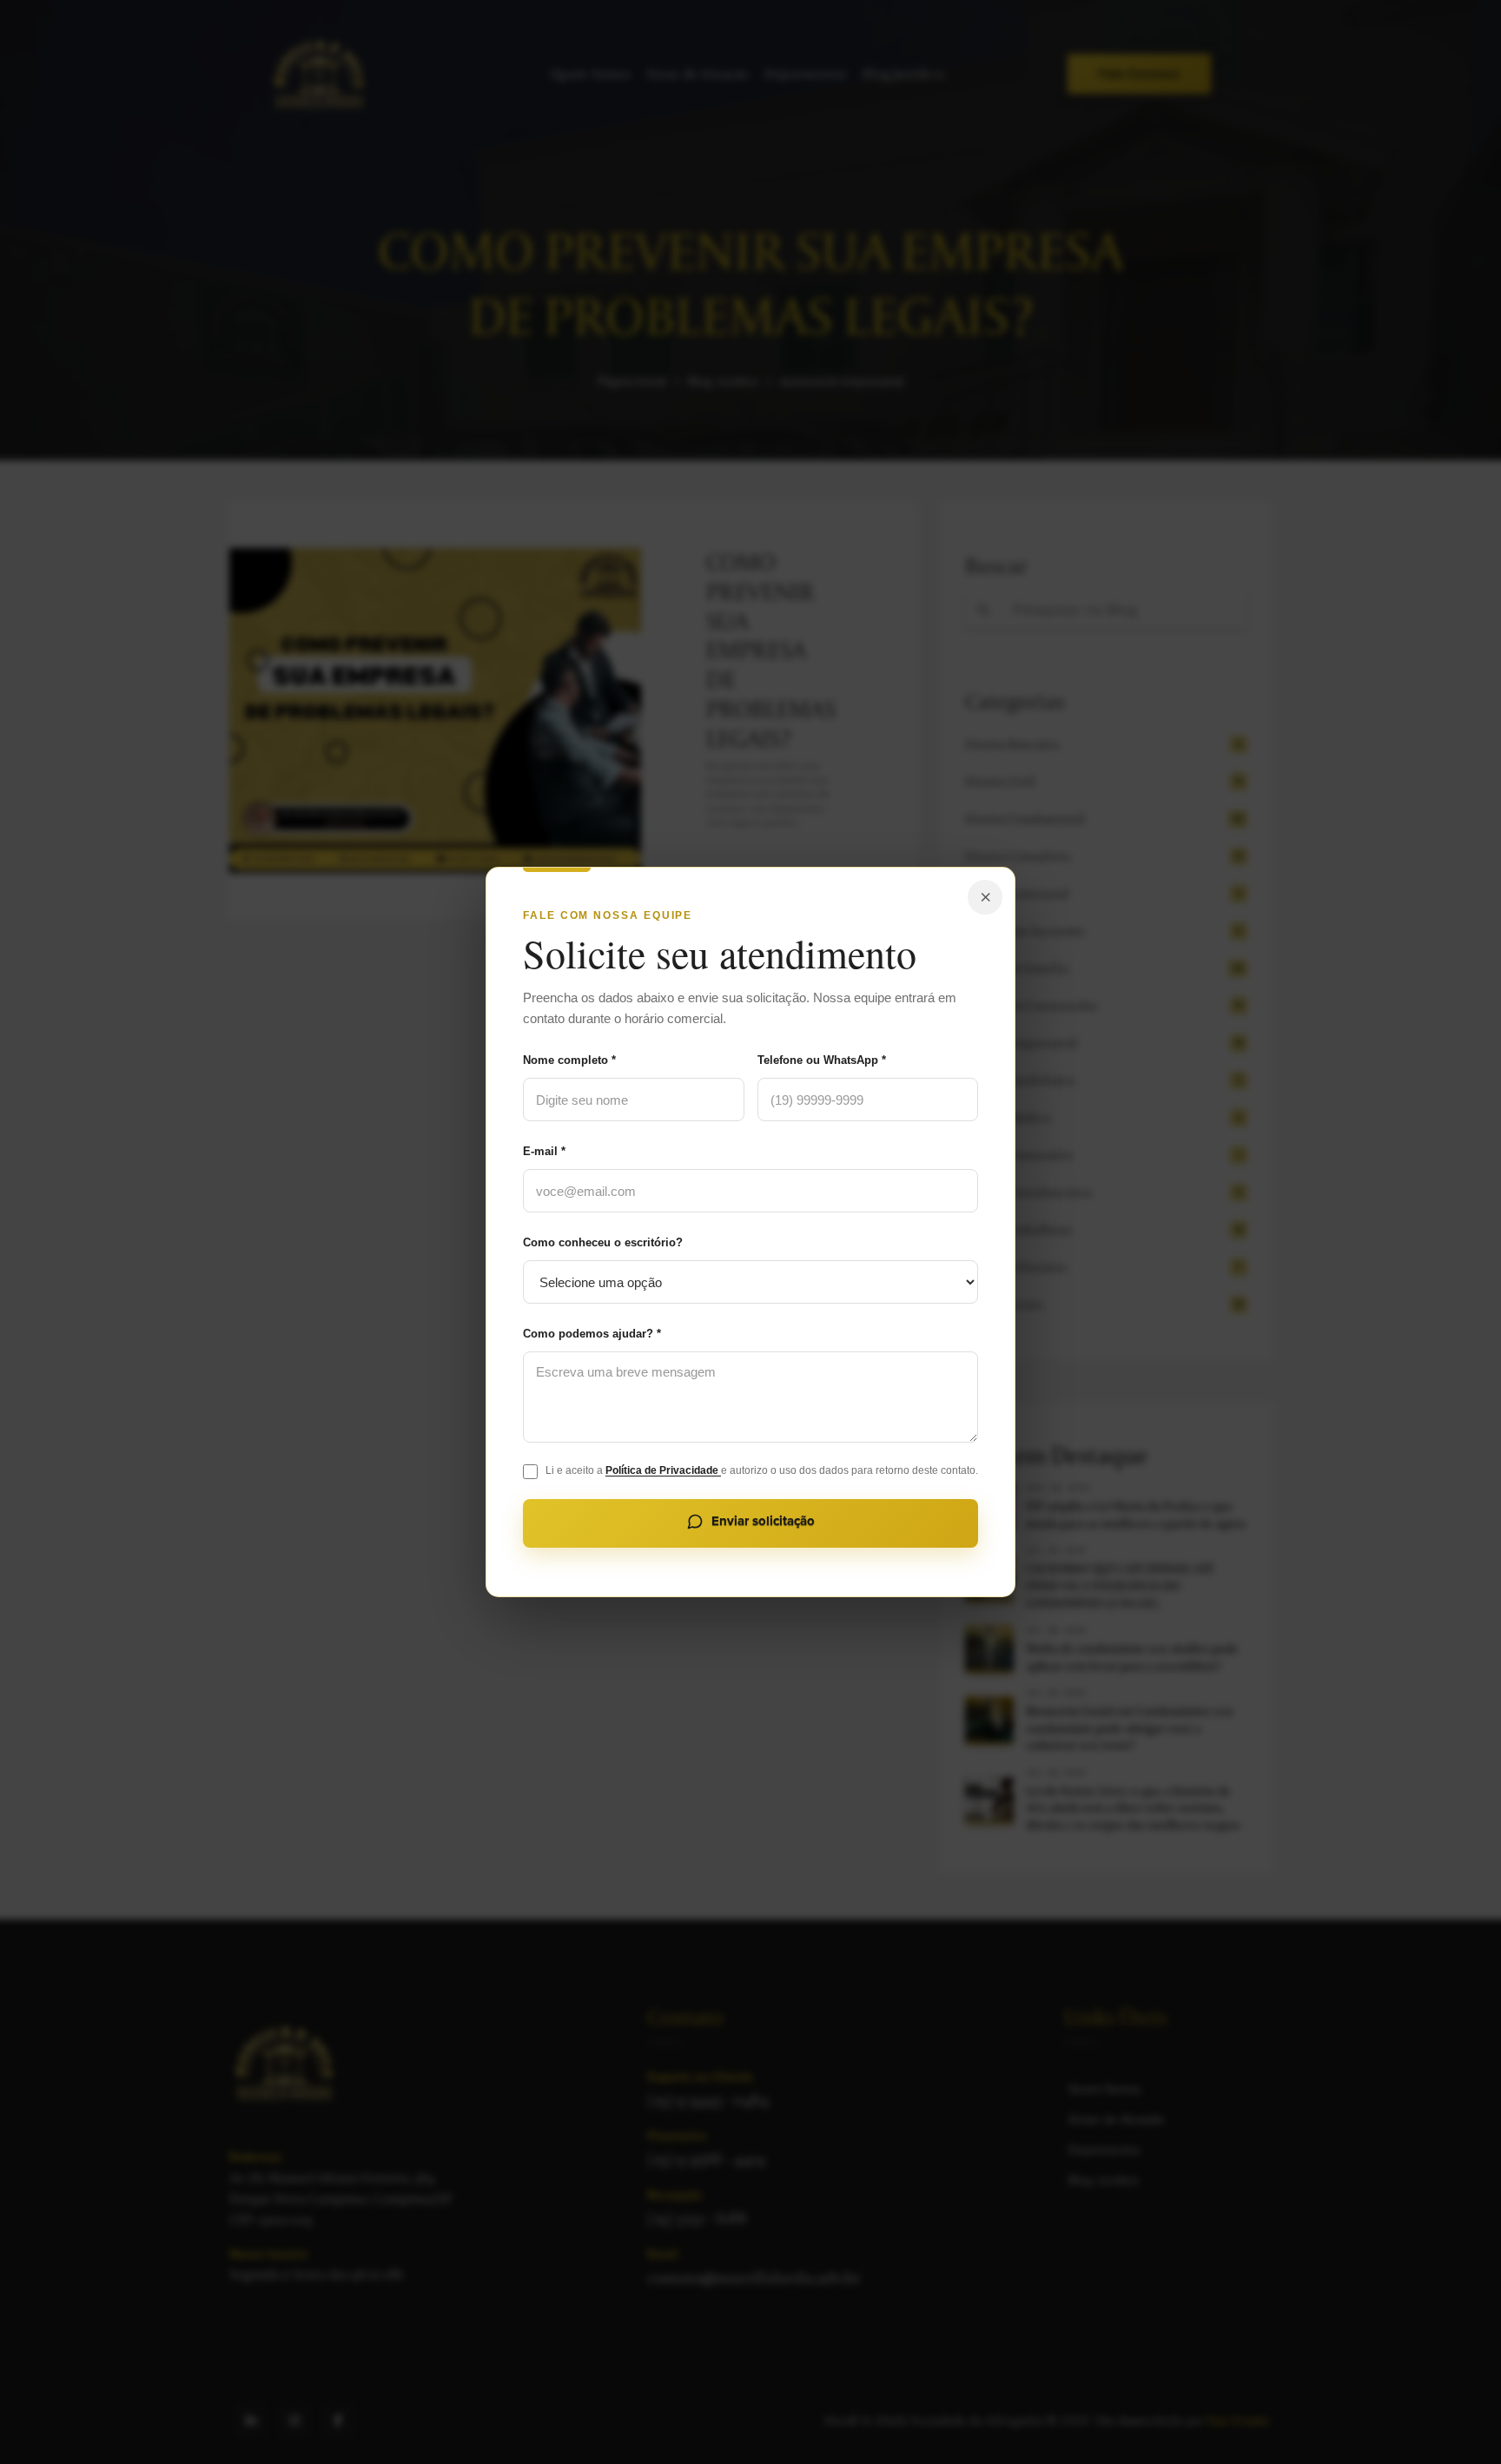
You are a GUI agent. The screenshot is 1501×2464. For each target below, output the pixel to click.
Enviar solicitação (763, 1521)
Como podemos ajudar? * (592, 1334)
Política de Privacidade (663, 1470)
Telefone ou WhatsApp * (822, 1060)
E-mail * (544, 1151)
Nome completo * (569, 1060)
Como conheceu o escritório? (603, 1242)
